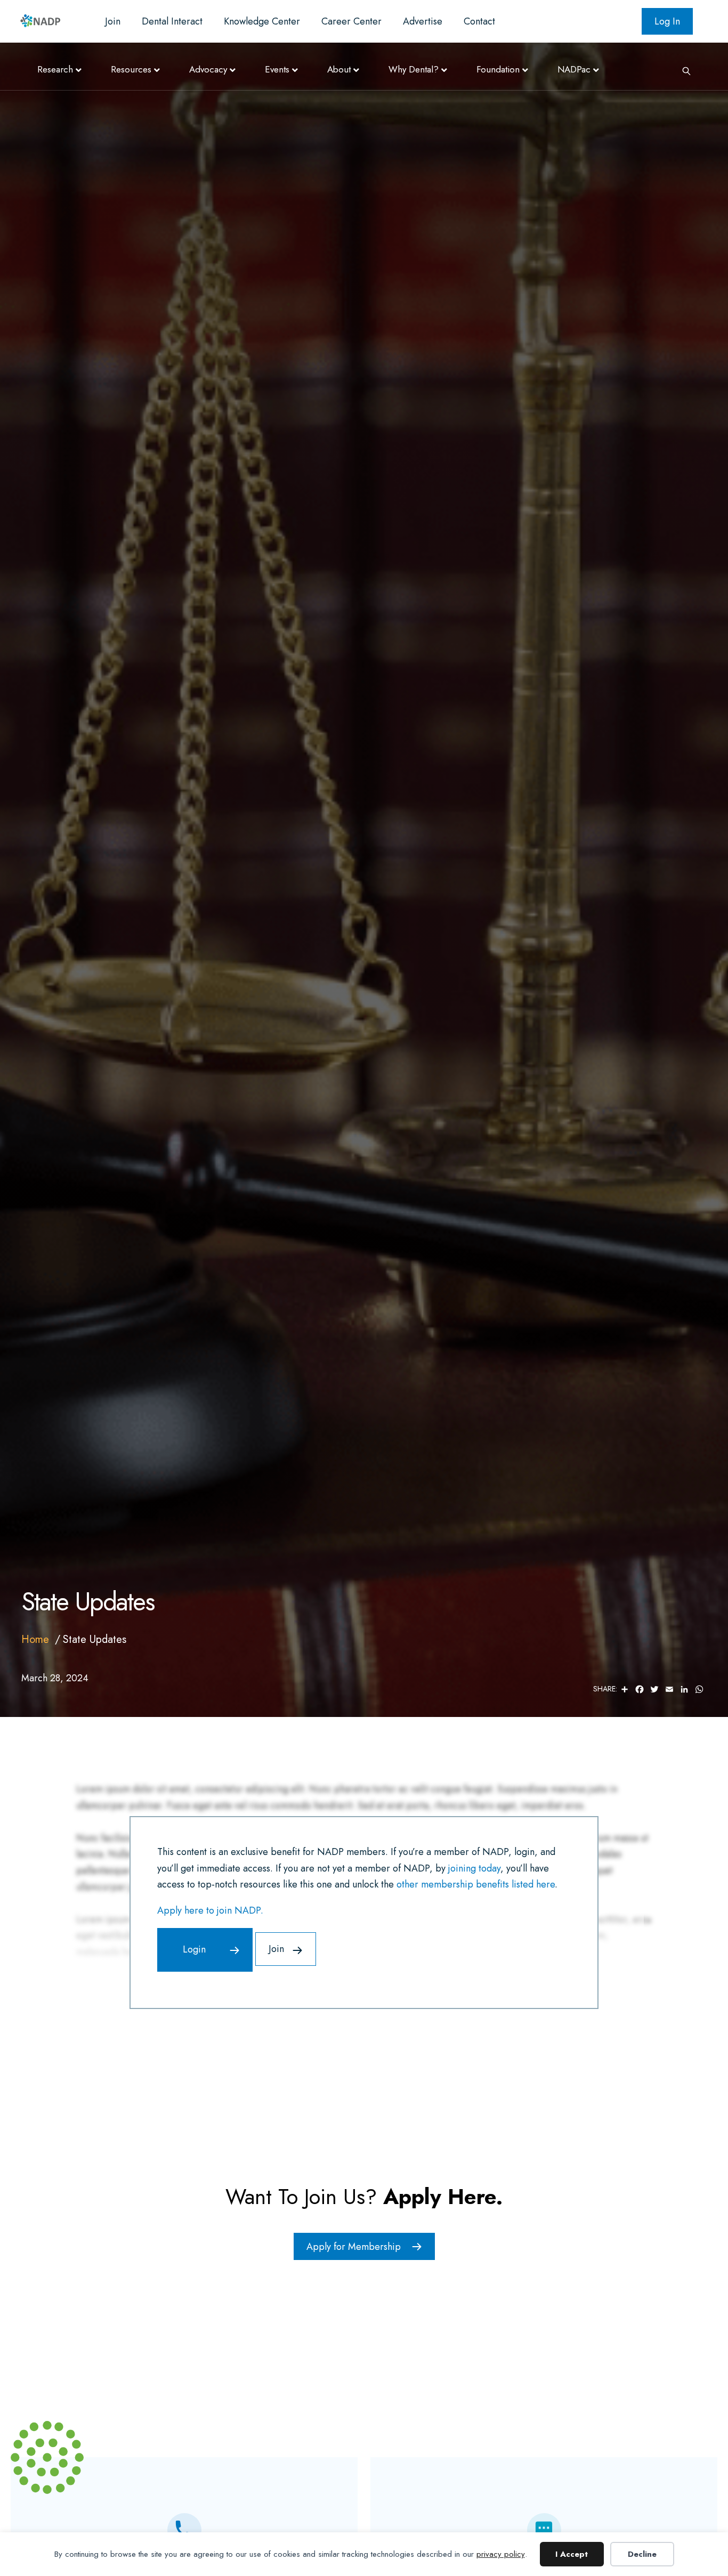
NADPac (574, 69)
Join (113, 21)
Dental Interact (172, 21)
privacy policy (501, 2554)
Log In (667, 21)
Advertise (423, 21)
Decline (642, 2554)
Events (277, 69)
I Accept (572, 2554)
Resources (131, 69)
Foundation (498, 69)
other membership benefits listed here (476, 1884)
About (339, 69)
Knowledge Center (262, 21)
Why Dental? (414, 69)
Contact (479, 21)
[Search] (683, 70)
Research (55, 69)
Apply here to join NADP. (210, 1910)
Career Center (351, 21)
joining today (474, 1868)
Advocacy (208, 69)
